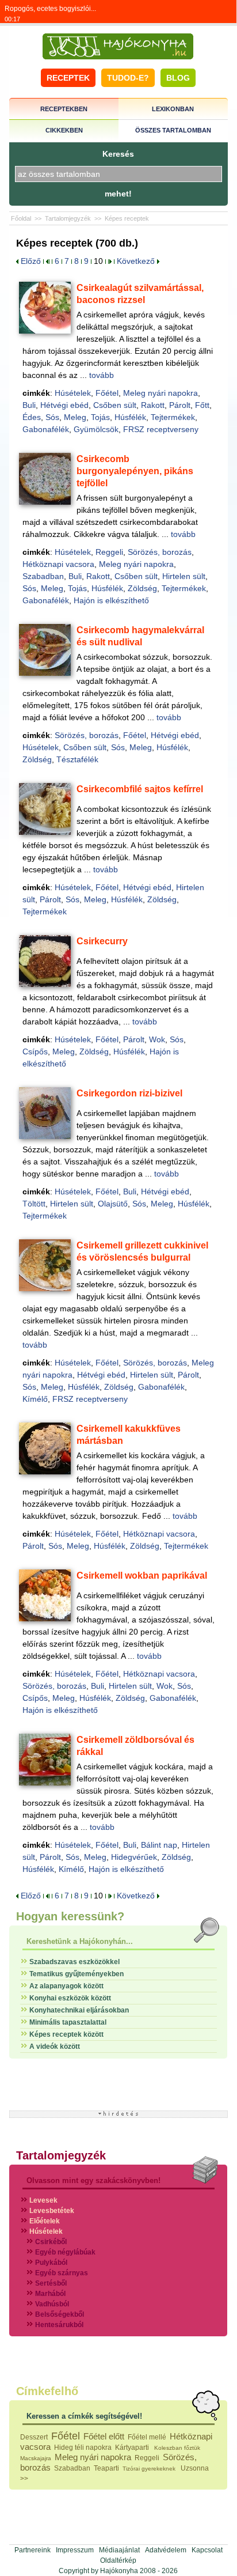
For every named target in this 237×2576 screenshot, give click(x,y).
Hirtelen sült (184, 576)
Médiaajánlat (119, 2550)
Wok (157, 1039)
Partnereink (33, 2550)
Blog (178, 78)
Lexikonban (173, 109)
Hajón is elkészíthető (111, 600)
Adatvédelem (166, 2550)
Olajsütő (113, 1204)
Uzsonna (195, 2468)
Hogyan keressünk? (70, 1916)
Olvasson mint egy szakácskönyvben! (93, 2180)
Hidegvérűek (134, 1857)
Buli (29, 405)
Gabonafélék (46, 429)
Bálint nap (159, 1845)
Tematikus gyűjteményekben (77, 1974)
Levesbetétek (52, 2211)
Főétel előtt (104, 2436)
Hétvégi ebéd (64, 405)
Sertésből (51, 2283)
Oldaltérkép (118, 2560)
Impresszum (75, 2550)
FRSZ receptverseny (161, 429)
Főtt (202, 405)
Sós (52, 417)
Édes (32, 417)
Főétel (107, 393)
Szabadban (43, 576)
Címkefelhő (47, 2391)
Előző (30, 261)
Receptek (68, 78)
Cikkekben (64, 130)
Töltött (34, 1204)
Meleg (75, 417)
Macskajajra (36, 2458)
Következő (137, 261)
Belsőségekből (60, 2314)
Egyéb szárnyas (62, 2273)
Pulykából (51, 2263)
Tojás (100, 417)
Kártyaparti (133, 2448)
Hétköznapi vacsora (58, 564)
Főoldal (21, 218)
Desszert (34, 2437)
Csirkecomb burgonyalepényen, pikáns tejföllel (135, 471)
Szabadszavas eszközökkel (74, 1962)
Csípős (35, 1051)
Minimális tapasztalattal (68, 2022)
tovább (102, 375)
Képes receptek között (66, 2034)
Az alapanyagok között (66, 1986)
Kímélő (35, 1399)
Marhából (50, 2294)
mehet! (118, 194)
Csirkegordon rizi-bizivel (129, 1093)
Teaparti (106, 2468)
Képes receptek (127, 218)
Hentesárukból (59, 2325)
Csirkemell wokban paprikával (142, 1576)
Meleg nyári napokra (160, 393)
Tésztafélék (77, 759)
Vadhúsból (52, 2304)
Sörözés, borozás (160, 552)
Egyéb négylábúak (65, 2252)
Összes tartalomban (173, 130)
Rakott (153, 405)
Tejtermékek (173, 417)
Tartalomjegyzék (68, 218)
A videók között (55, 2047)
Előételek (45, 2221)
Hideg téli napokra (83, 2448)
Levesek (43, 2200)
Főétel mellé (147, 2437)
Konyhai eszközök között (70, 1998)
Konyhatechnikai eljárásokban (79, 2010)
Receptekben (64, 109)
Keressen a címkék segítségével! (84, 2416)
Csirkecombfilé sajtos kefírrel (140, 789)
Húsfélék (130, 417)
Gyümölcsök (96, 429)
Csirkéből (51, 2242)
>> (24, 2479)
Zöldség (142, 588)
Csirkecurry (102, 941)
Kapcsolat (207, 2550)
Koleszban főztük (177, 2448)
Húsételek (73, 393)
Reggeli (109, 552)
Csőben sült (115, 405)
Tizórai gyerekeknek (150, 2469)
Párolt (180, 405)
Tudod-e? (128, 78)
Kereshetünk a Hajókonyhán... (80, 1941)
